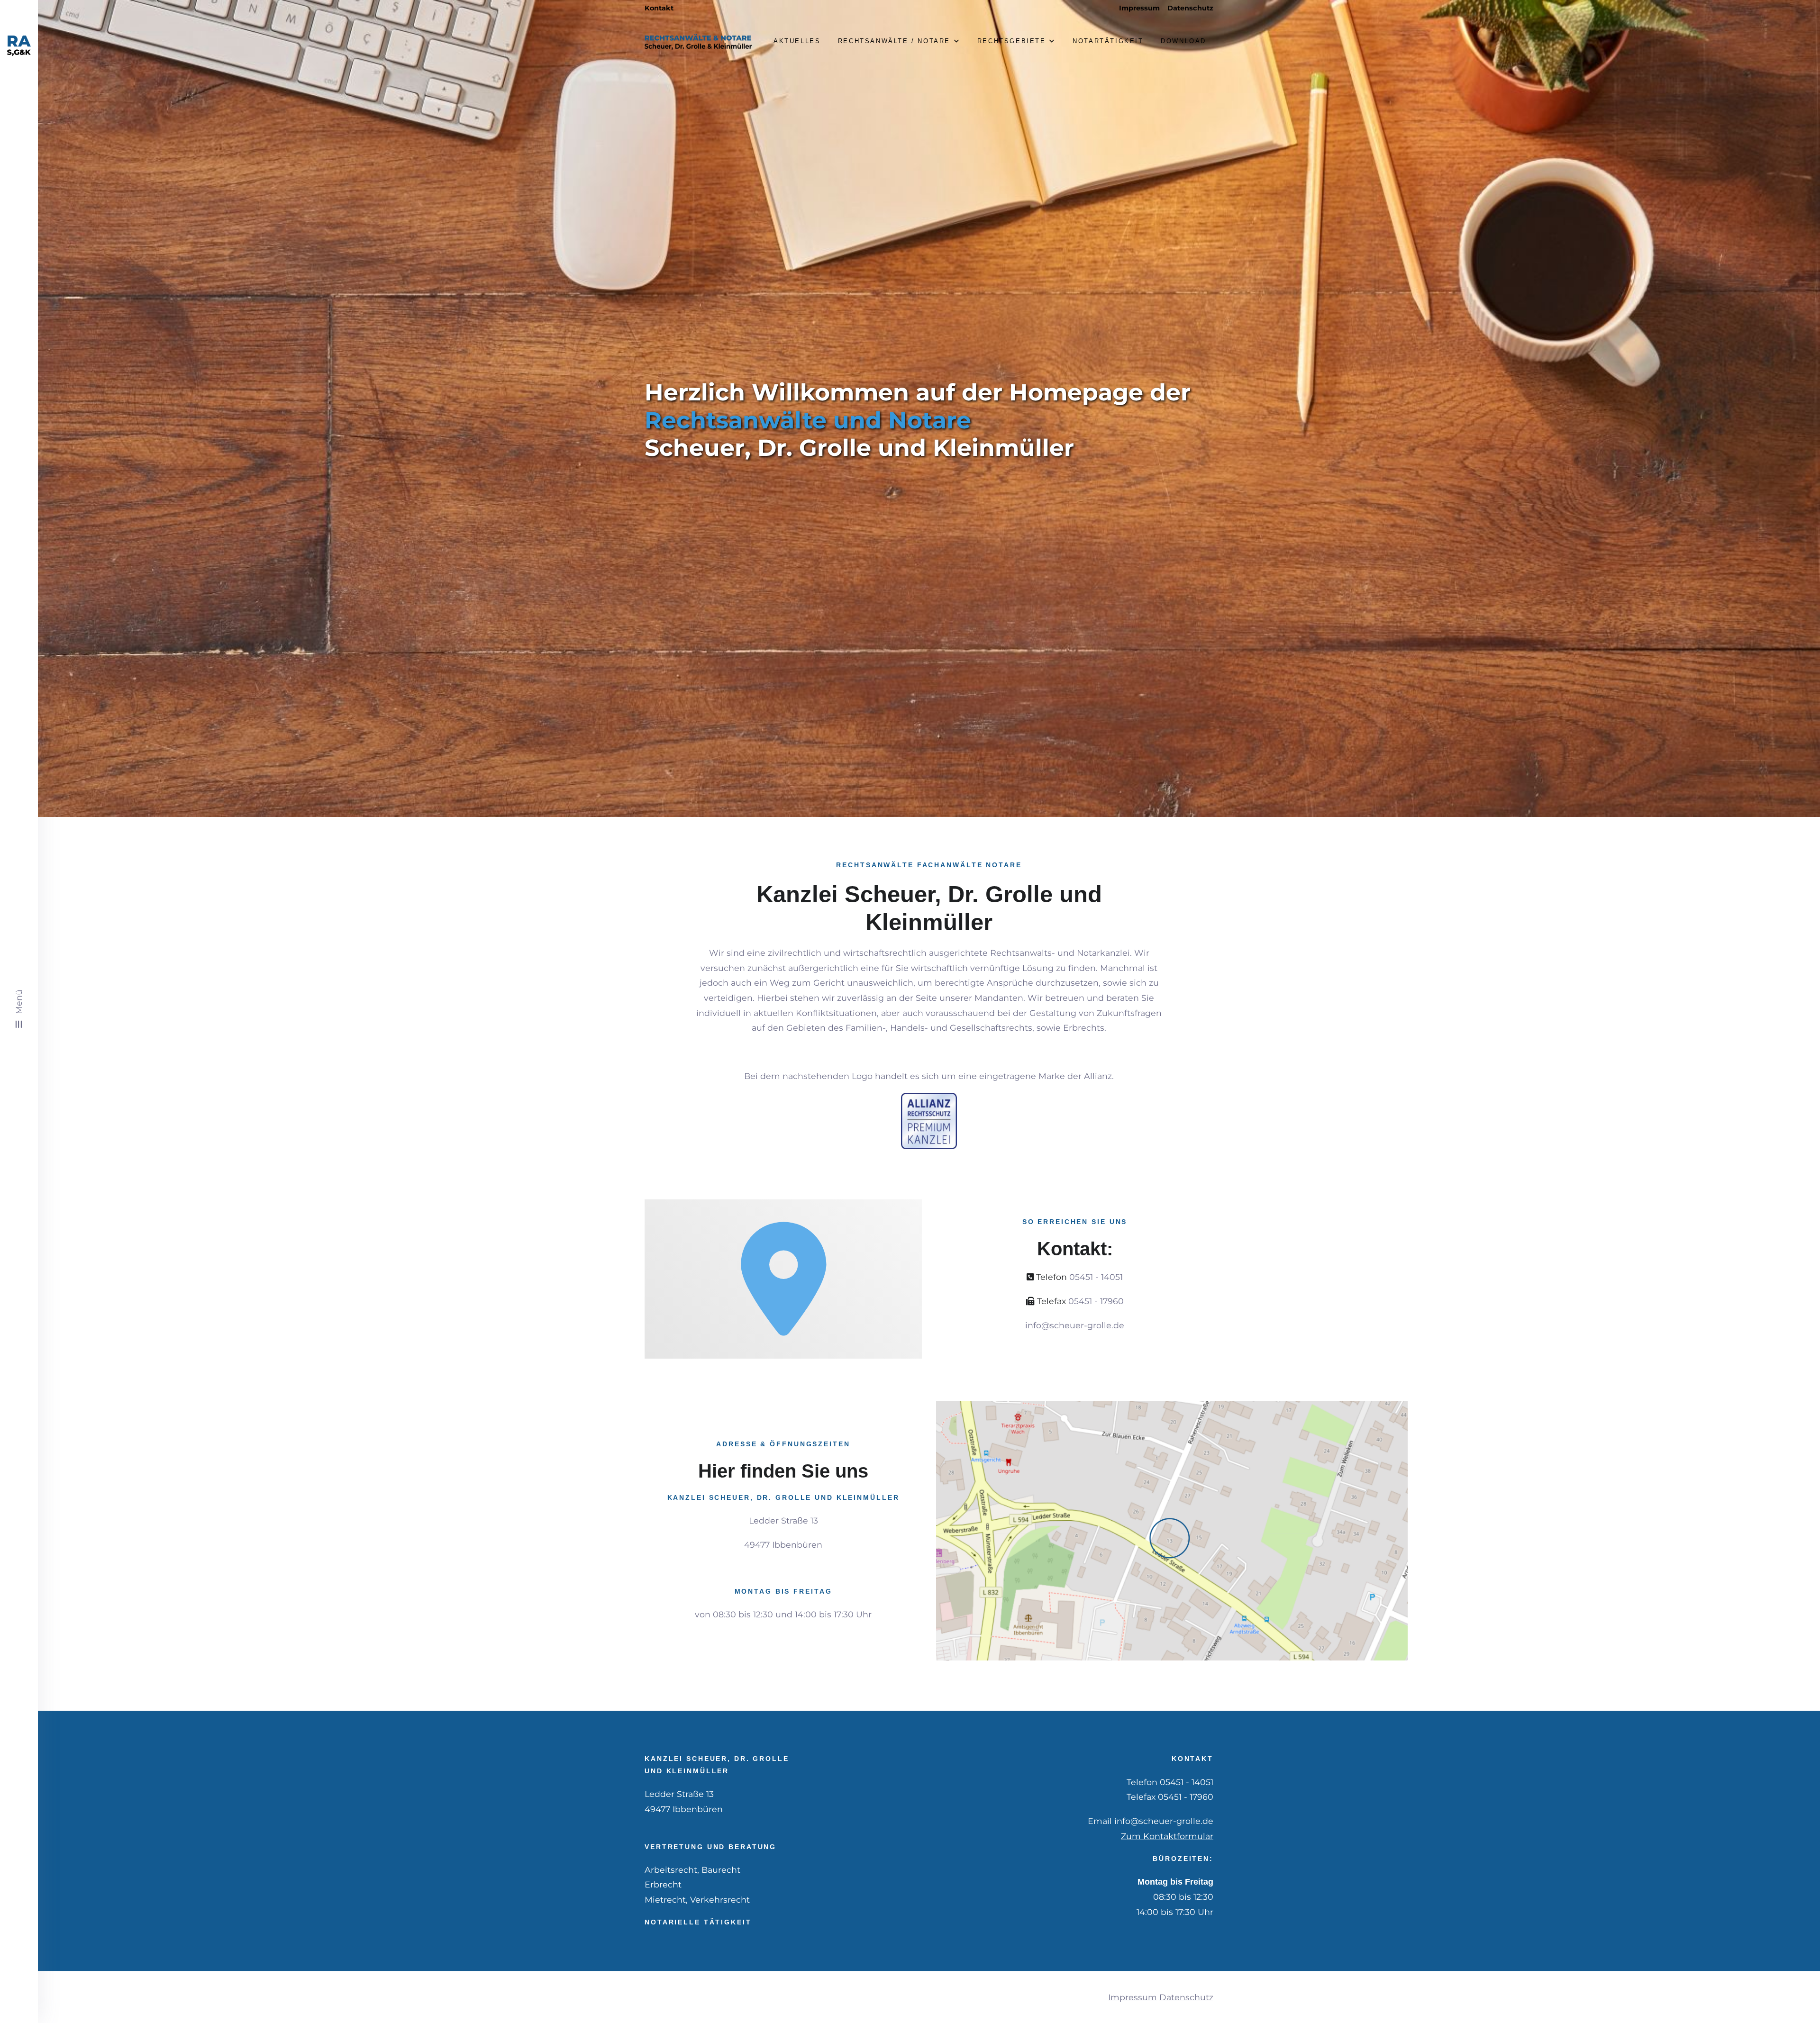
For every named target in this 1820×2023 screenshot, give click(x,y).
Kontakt (659, 8)
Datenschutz (1190, 8)
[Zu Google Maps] (1172, 1531)
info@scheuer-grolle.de (1075, 1325)
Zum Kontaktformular (1167, 1836)
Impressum (1139, 8)
